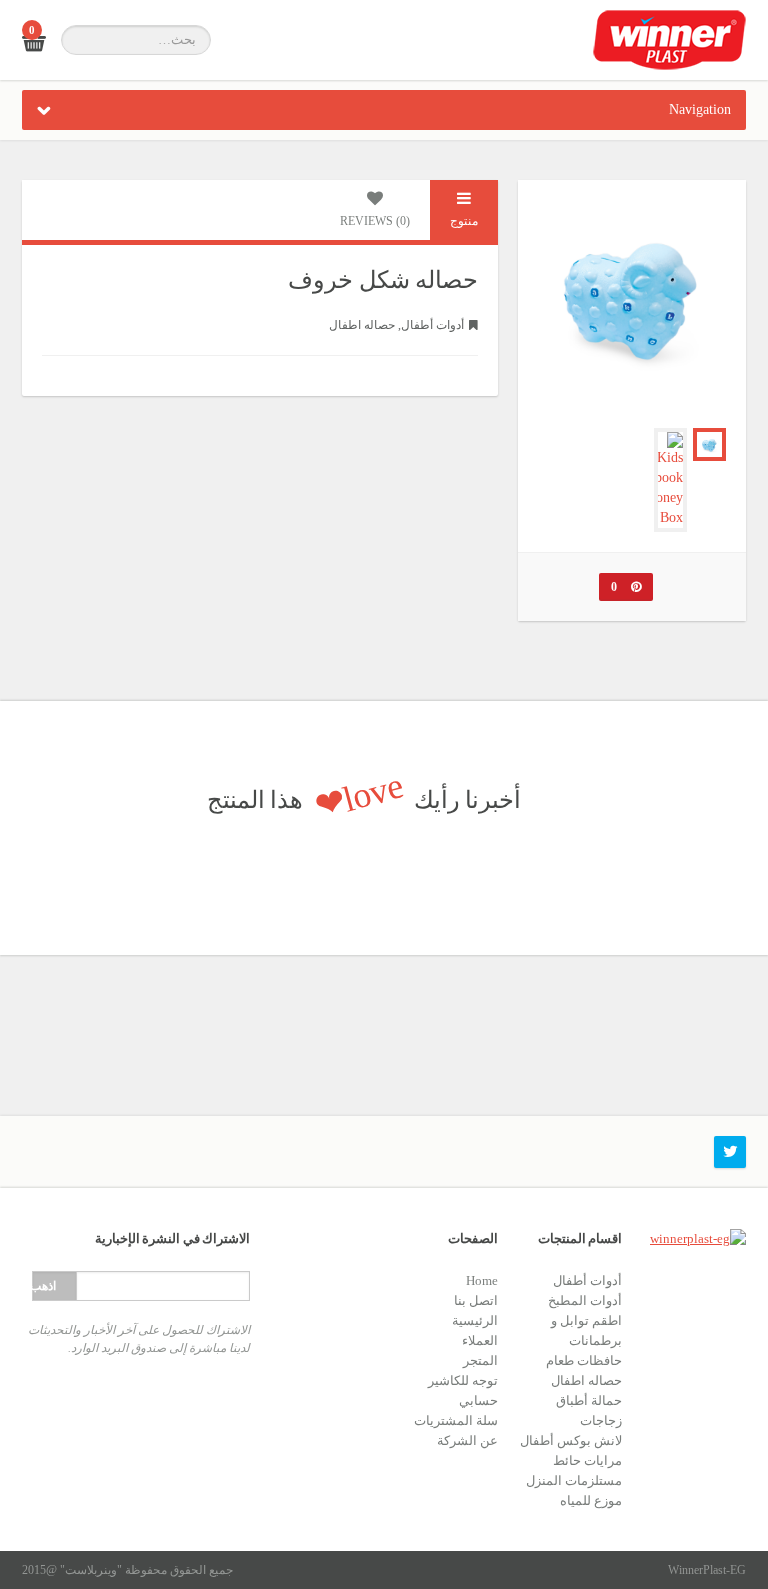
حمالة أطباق (589, 1400)
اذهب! (44, 1286)
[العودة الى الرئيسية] (669, 40)
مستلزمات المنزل (574, 1480)
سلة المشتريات (456, 1420)
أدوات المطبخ (585, 1300)
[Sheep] (709, 444)
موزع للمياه (591, 1500)
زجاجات (601, 1420)
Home (482, 1280)
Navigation (700, 109)
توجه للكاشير (463, 1380)
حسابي (478, 1400)
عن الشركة (467, 1440)
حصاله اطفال (362, 325)
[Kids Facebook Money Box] (670, 480)
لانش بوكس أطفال (571, 1440)
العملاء (480, 1340)
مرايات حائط (587, 1460)
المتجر (480, 1360)
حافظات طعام (584, 1360)
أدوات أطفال (432, 325)
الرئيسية (475, 1320)
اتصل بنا (476, 1300)
